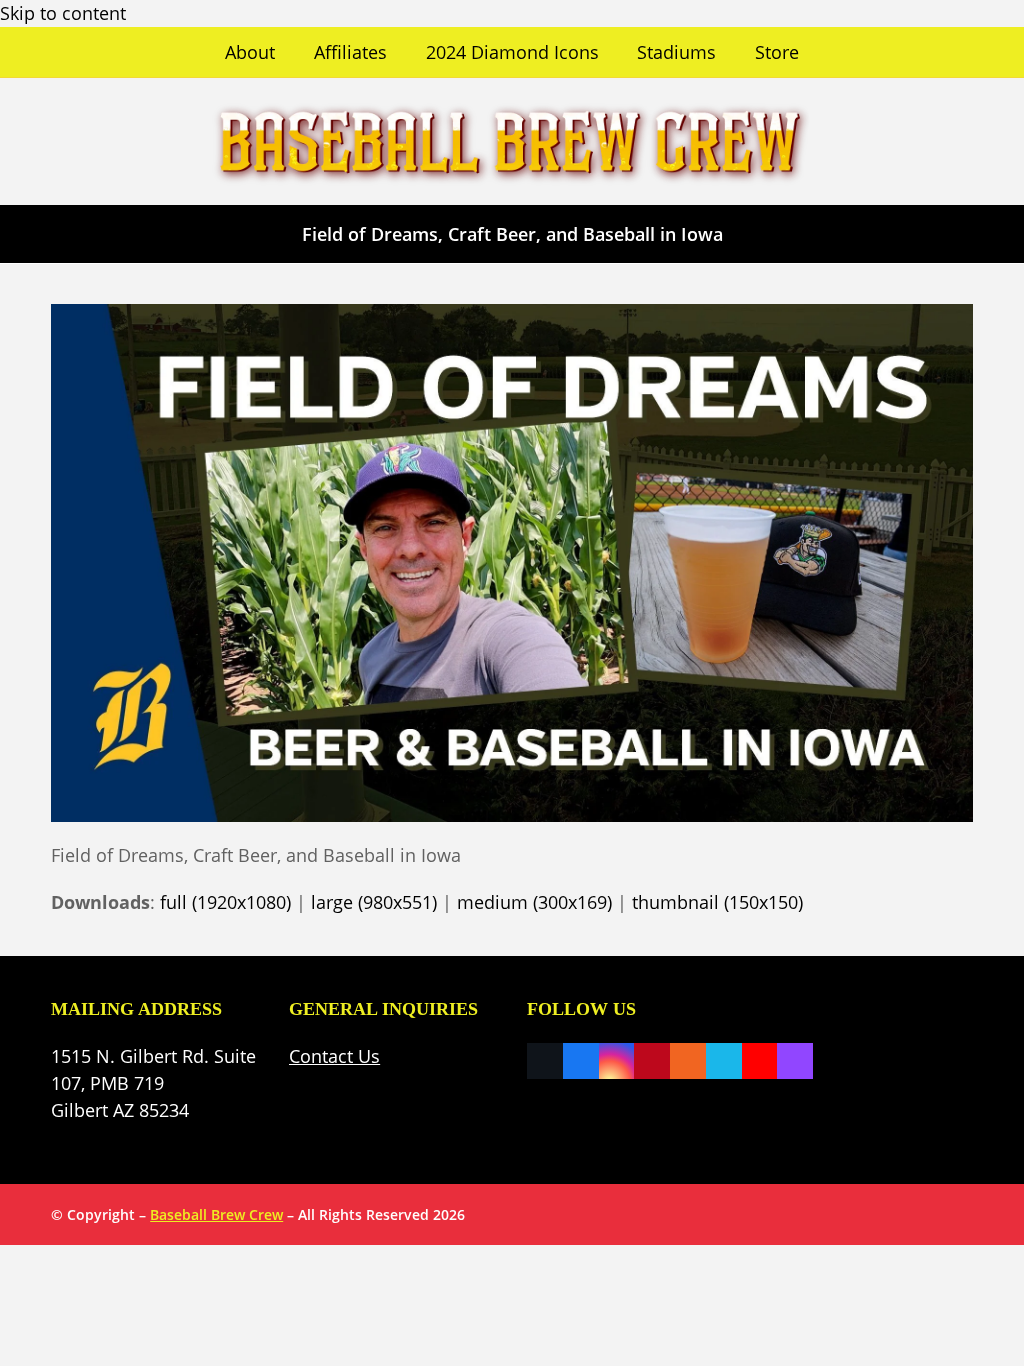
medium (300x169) (534, 902)
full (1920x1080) (225, 902)
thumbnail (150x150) (717, 902)
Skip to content (63, 13)
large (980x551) (374, 902)
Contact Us (334, 1056)
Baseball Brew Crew (216, 1214)
